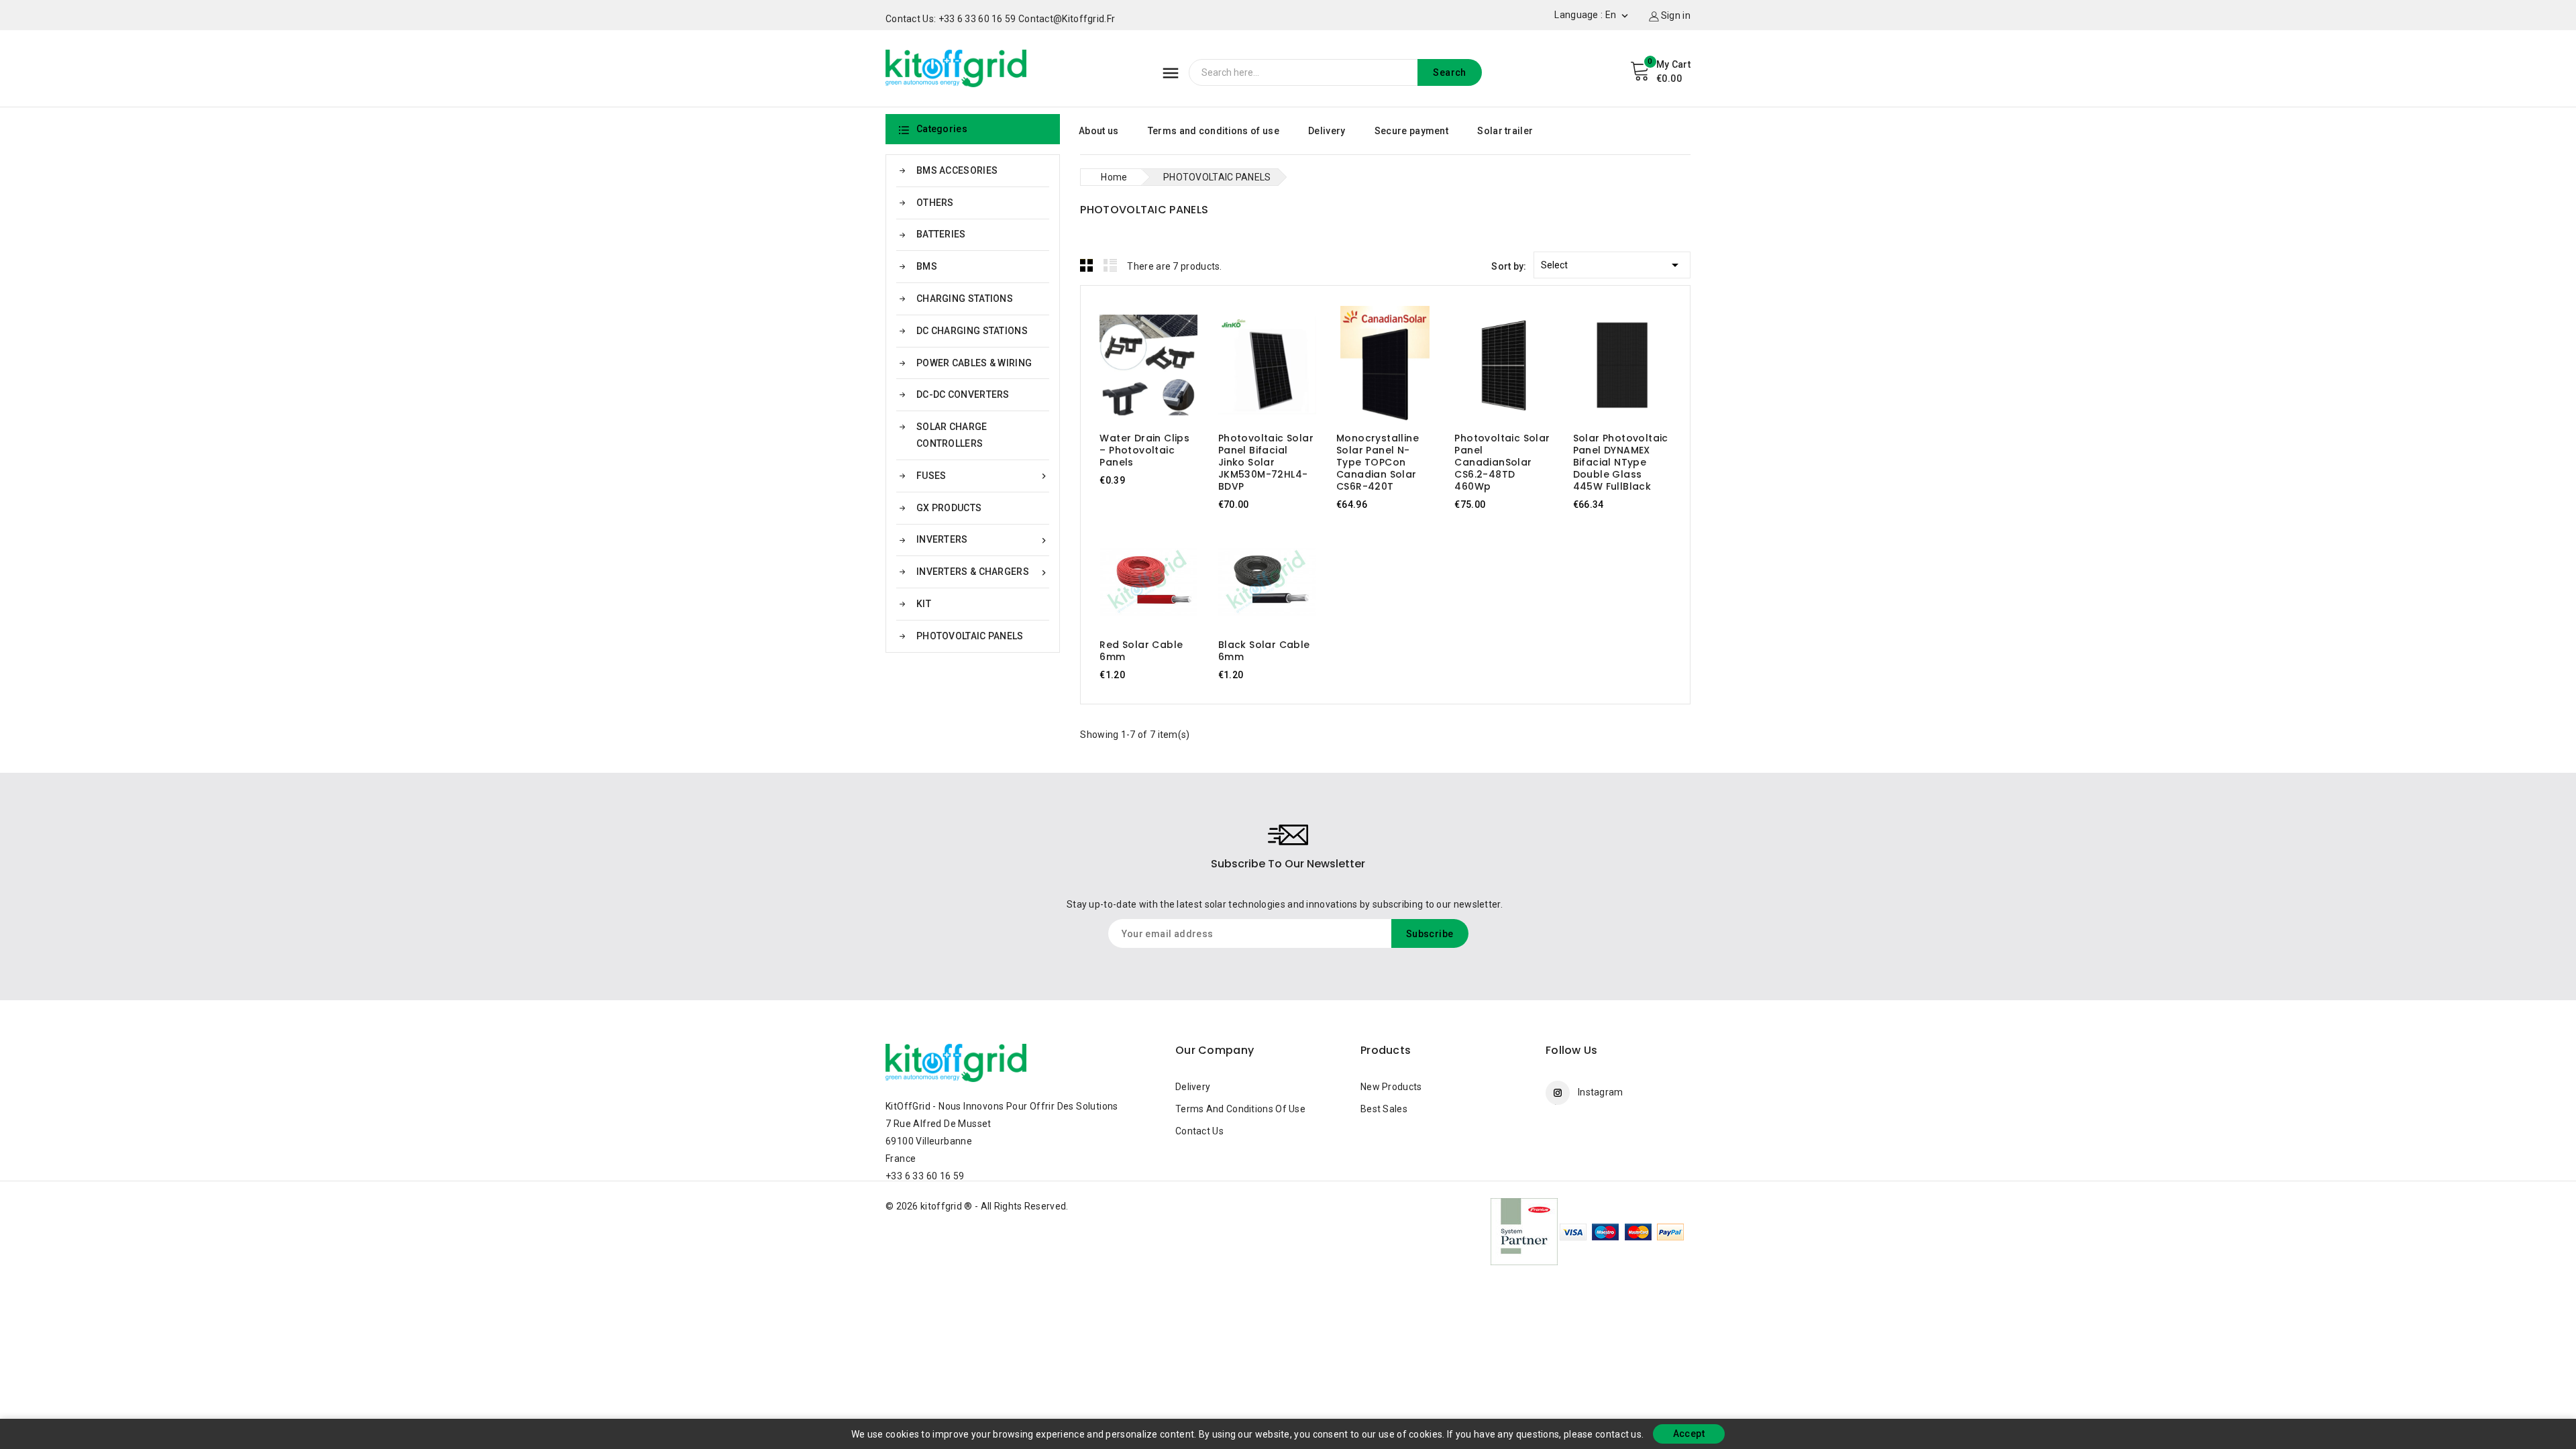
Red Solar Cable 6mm (1141, 651)
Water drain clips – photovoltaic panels (1144, 450)
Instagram (1601, 1092)
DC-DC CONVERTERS (963, 394)
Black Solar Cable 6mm (1264, 651)
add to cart (1136, 367)
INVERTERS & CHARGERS (983, 572)
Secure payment (1411, 131)
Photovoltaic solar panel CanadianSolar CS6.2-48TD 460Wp (1502, 462)
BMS (927, 266)
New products (1391, 1087)
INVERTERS (983, 540)
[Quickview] (1162, 367)
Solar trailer (1505, 131)
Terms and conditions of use (1214, 131)
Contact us (1199, 1131)
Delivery (1327, 131)
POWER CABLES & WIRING (974, 363)
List (1110, 265)
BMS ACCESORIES (957, 170)
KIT (924, 604)
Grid (1087, 265)
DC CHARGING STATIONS (972, 331)
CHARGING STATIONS (965, 299)
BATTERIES (941, 234)
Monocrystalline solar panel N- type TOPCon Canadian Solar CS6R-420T (1378, 462)
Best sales (1384, 1109)
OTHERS (935, 203)
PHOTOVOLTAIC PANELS (970, 636)
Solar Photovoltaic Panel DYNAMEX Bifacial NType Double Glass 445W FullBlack (1621, 462)
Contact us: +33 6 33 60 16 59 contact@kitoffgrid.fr (1000, 19)
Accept (1689, 1434)
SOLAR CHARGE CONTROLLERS (952, 435)
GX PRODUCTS (949, 508)
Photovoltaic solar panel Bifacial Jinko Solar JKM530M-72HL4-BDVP (1266, 462)
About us (1098, 131)
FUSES (983, 476)
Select (1612, 265)
